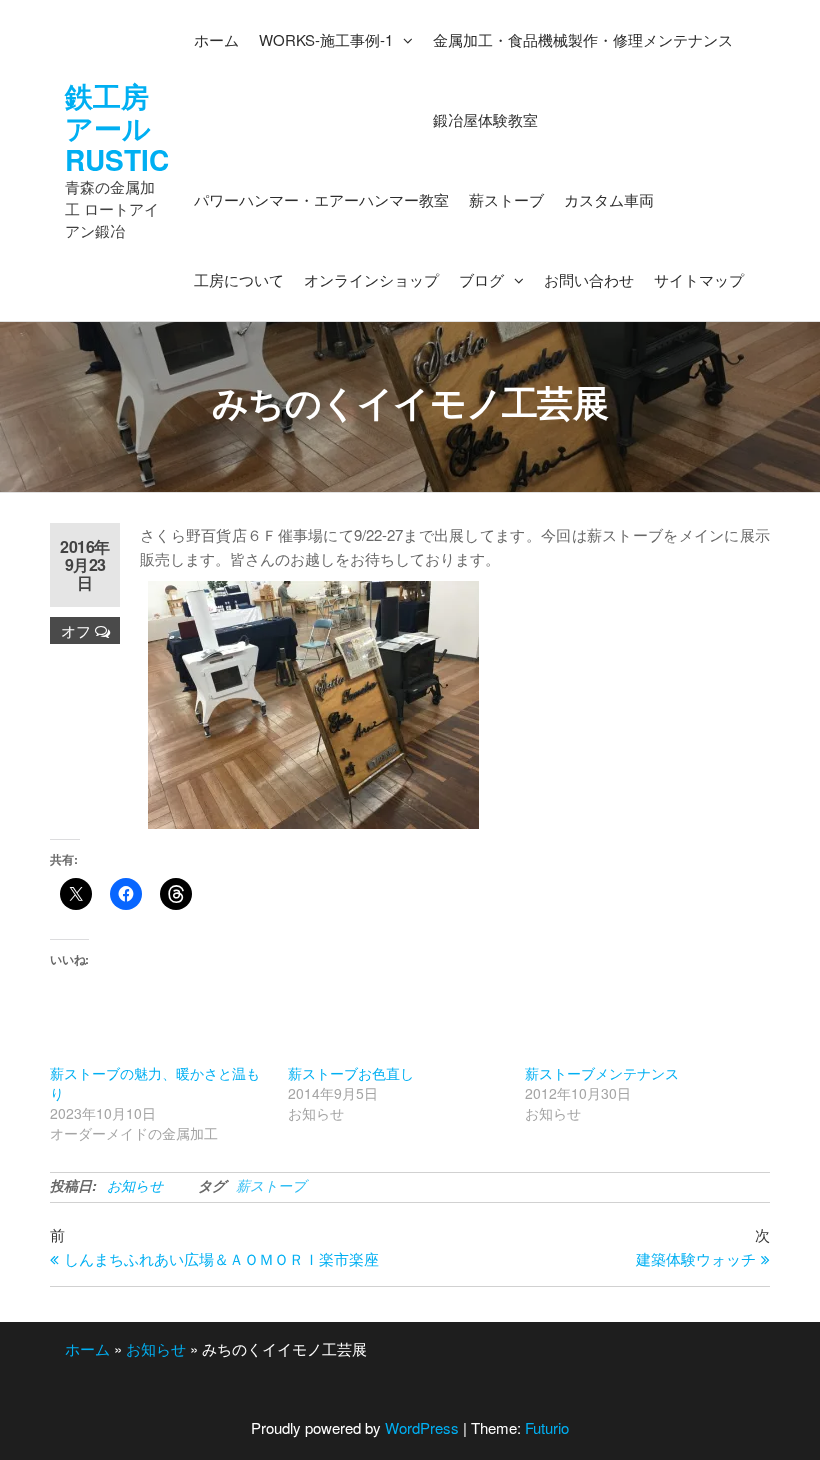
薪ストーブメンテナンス (602, 1073)
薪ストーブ (271, 1185)
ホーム (87, 1348)
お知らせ (135, 1185)
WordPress (422, 1427)
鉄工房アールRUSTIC (117, 127)
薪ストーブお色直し (351, 1073)
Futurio (547, 1427)
